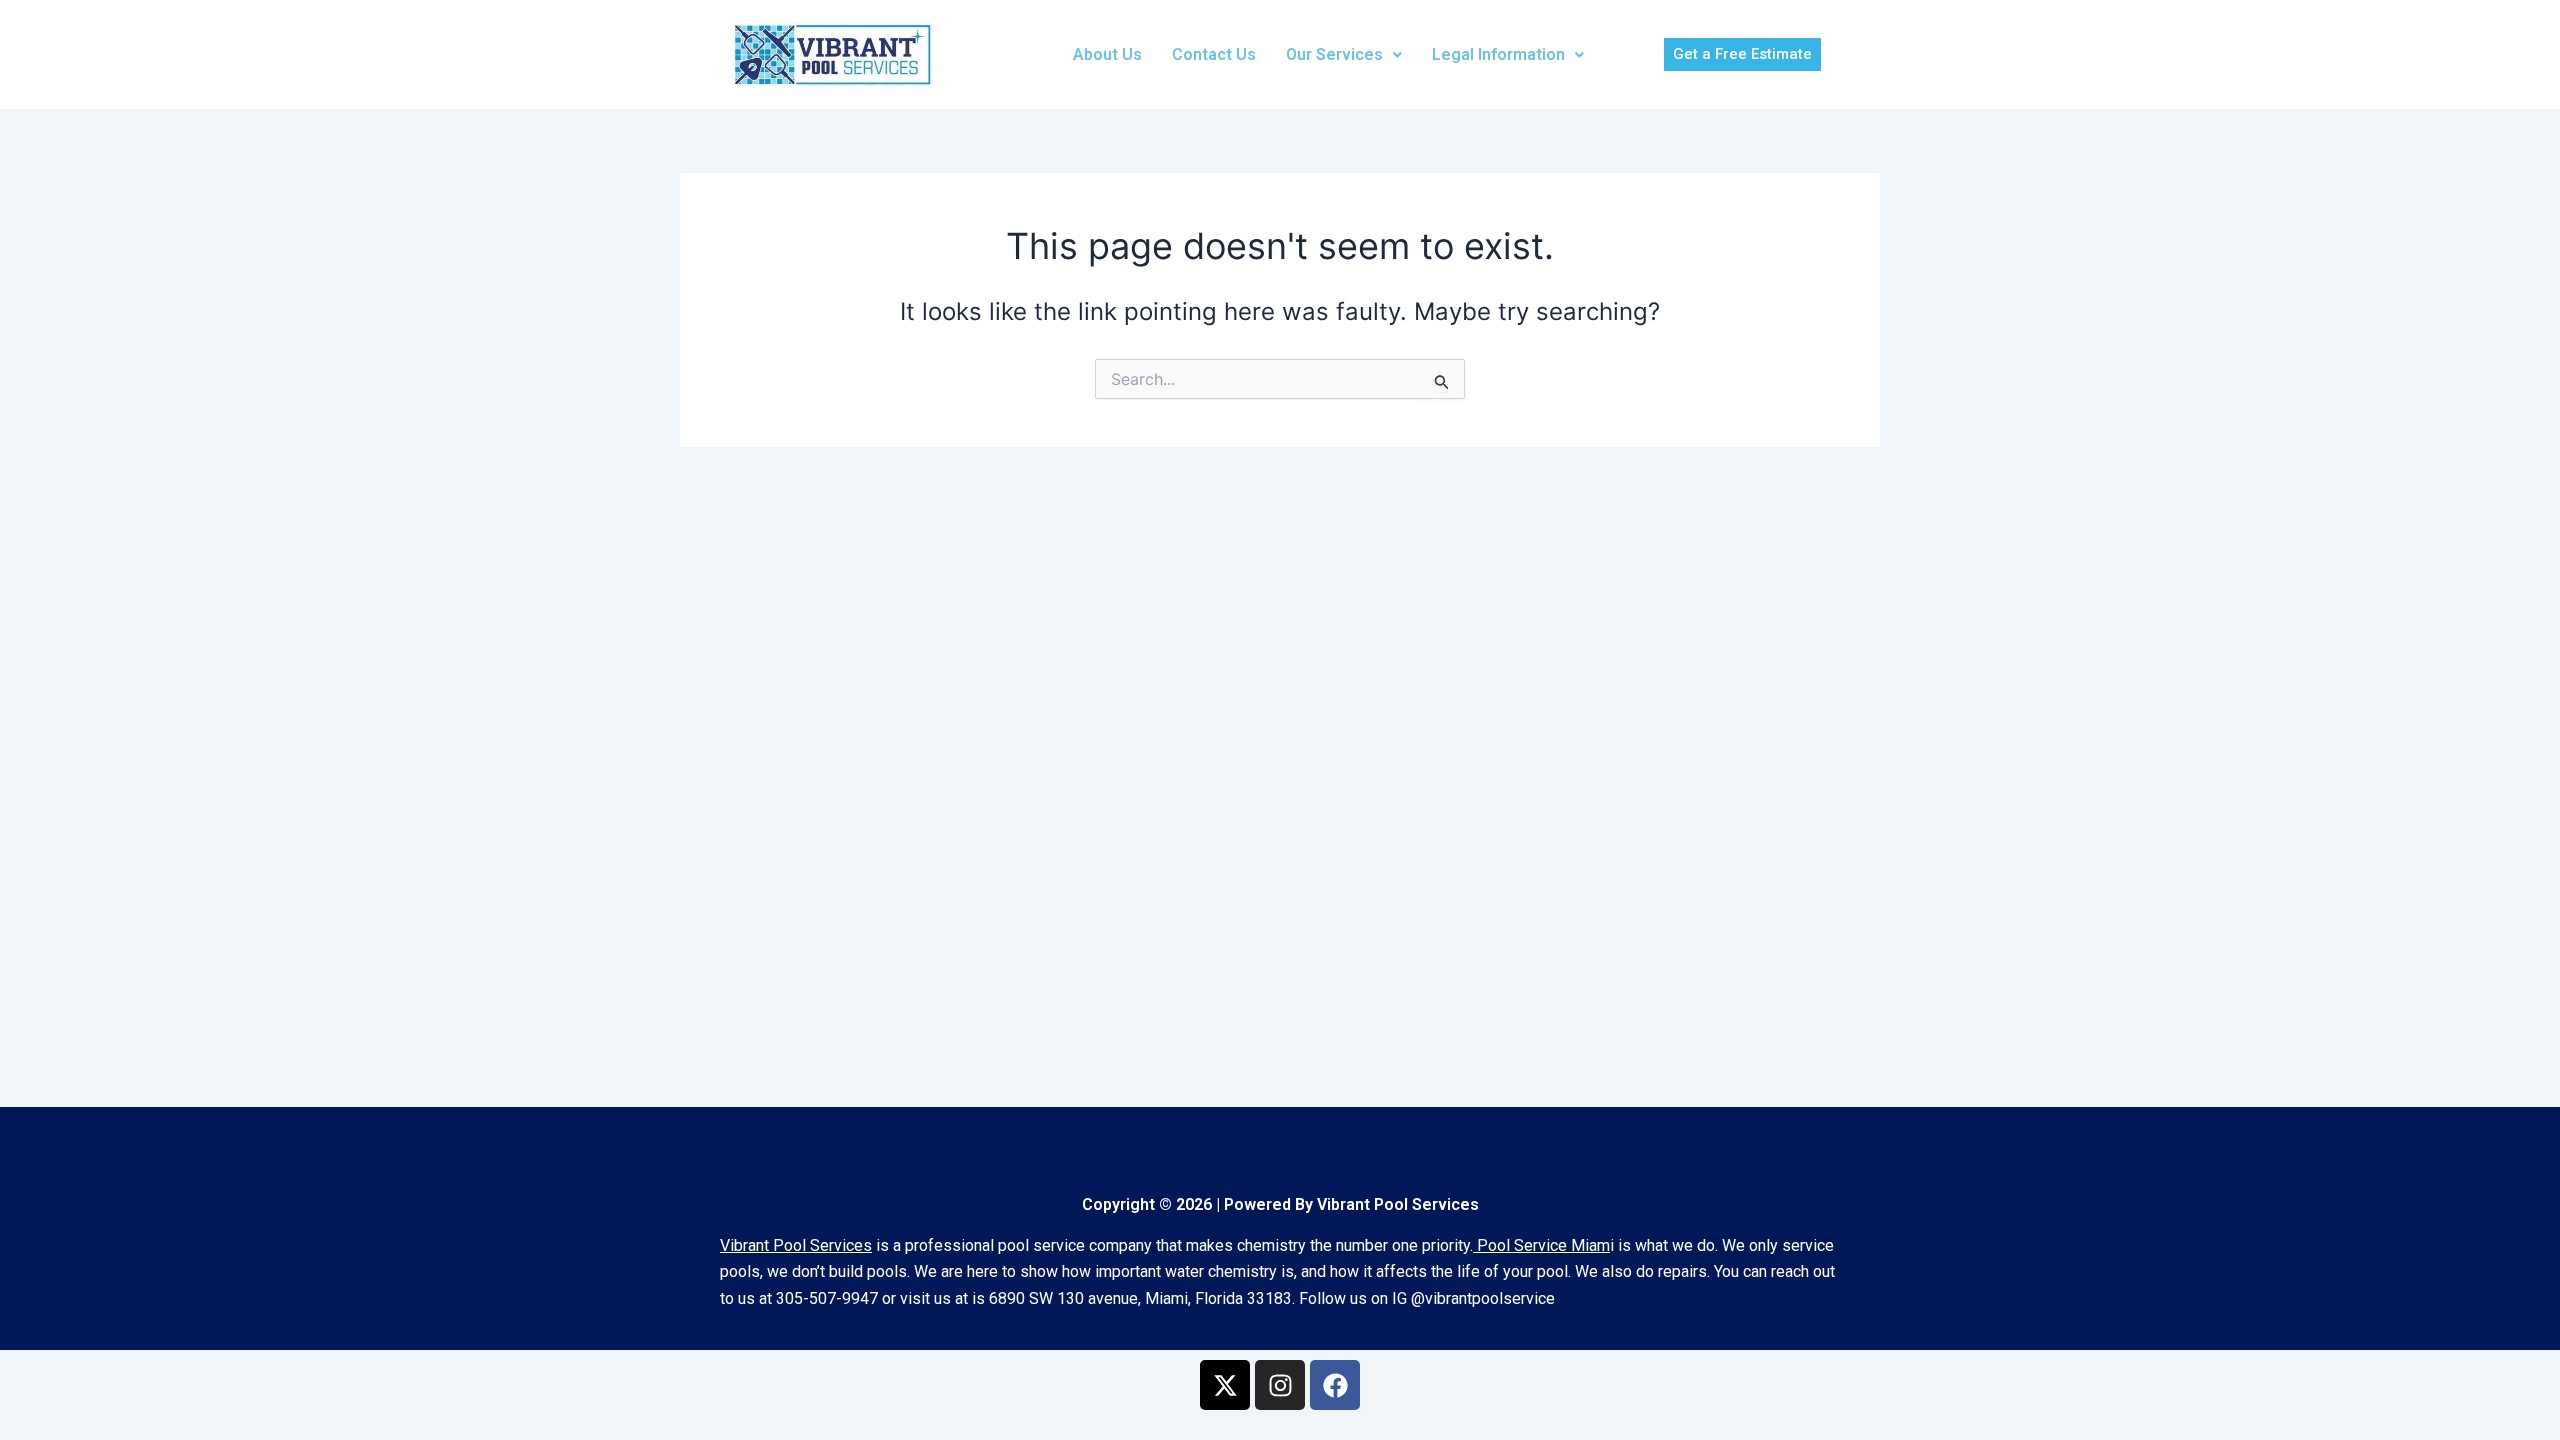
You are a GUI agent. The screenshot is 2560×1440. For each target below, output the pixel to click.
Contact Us (1214, 54)
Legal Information (1498, 54)
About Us (1107, 54)
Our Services (1334, 54)
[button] (1344, 55)
